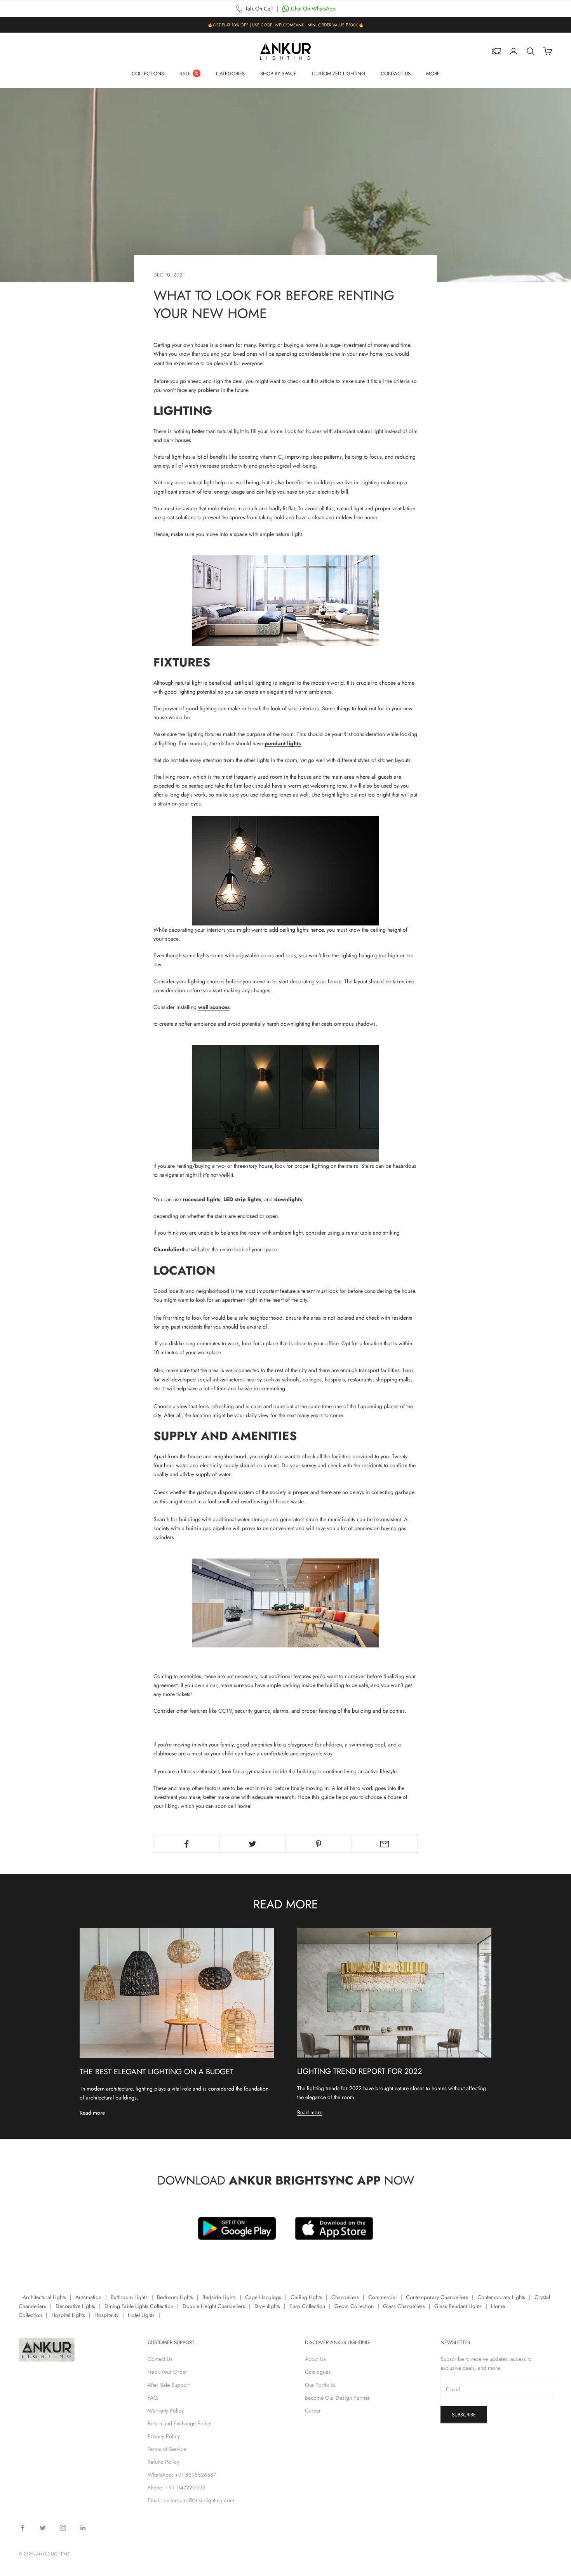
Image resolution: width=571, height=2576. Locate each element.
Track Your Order (167, 2372)
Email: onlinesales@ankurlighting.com (191, 2500)
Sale (185, 74)
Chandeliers (345, 2297)
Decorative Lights (75, 2306)
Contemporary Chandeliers (437, 2297)
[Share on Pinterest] (319, 1844)
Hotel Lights (141, 2315)
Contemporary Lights (501, 2297)
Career (313, 2411)
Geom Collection (354, 2306)
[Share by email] (385, 1844)
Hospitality (106, 2315)
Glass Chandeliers (404, 2306)
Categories (230, 74)
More (433, 74)
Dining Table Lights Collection (139, 2306)
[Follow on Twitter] (43, 2528)
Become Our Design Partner (337, 2398)
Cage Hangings (263, 2297)
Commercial (382, 2297)
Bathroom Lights (129, 2297)
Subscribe (464, 2415)
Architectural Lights (44, 2297)
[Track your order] (496, 51)
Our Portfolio (320, 2385)
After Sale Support (169, 2385)
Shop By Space (278, 74)
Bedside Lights (219, 2297)
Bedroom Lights (175, 2297)
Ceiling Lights (306, 2297)
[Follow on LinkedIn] (83, 2528)
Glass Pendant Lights (458, 2306)
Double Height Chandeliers (214, 2306)
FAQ (153, 2398)
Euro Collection (307, 2306)
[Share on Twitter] (252, 1844)
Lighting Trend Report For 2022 (359, 2071)
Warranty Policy (166, 2411)
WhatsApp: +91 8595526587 (182, 2475)
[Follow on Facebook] (23, 2528)
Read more (92, 2113)
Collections (148, 74)
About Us (315, 2359)
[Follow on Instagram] (63, 2528)
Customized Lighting (339, 74)
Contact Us (396, 74)
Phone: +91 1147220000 (176, 2487)
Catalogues (318, 2372)
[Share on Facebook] (186, 1844)
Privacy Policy (164, 2436)
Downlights (267, 2306)
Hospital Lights (68, 2315)
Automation (88, 2297)
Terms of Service (167, 2449)
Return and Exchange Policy (179, 2423)
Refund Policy (163, 2462)
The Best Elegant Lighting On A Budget (157, 2072)
